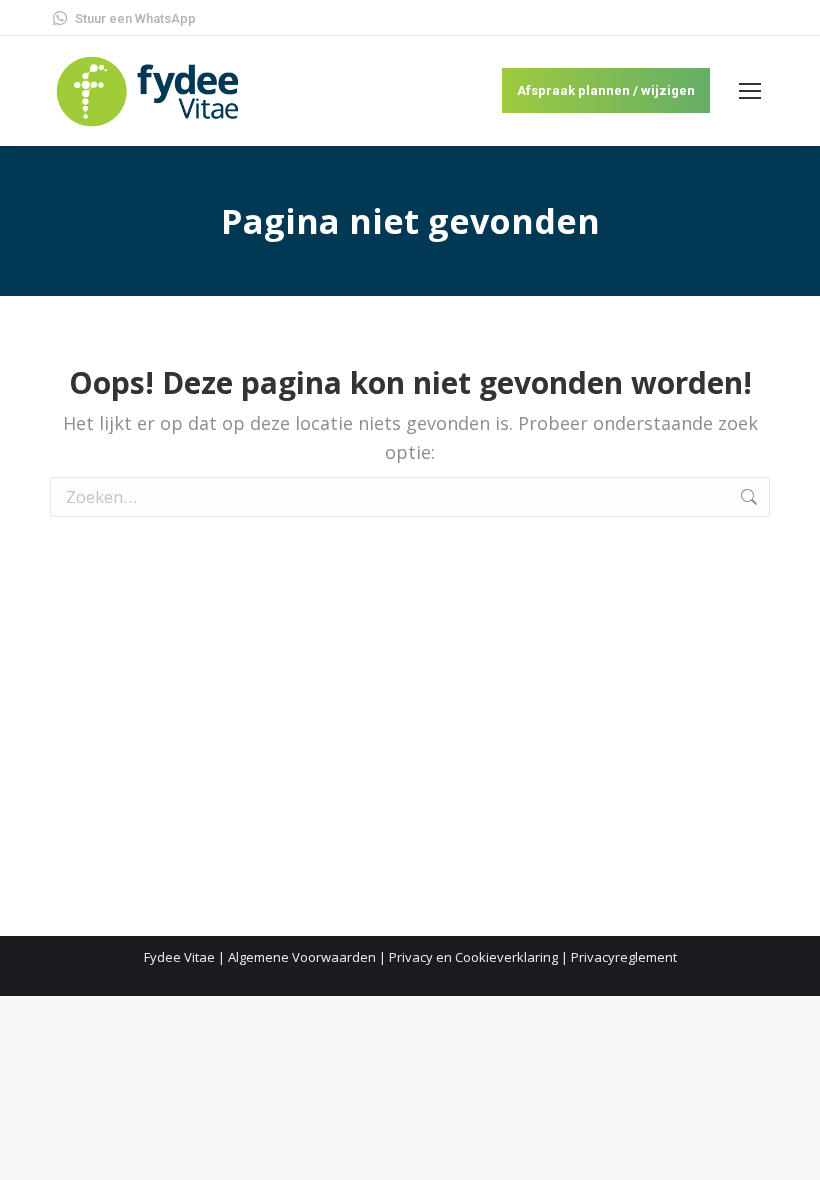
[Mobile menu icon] (750, 91)
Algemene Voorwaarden (302, 957)
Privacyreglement (624, 957)
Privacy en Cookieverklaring (473, 957)
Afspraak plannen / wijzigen (606, 90)
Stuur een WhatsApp (135, 18)
